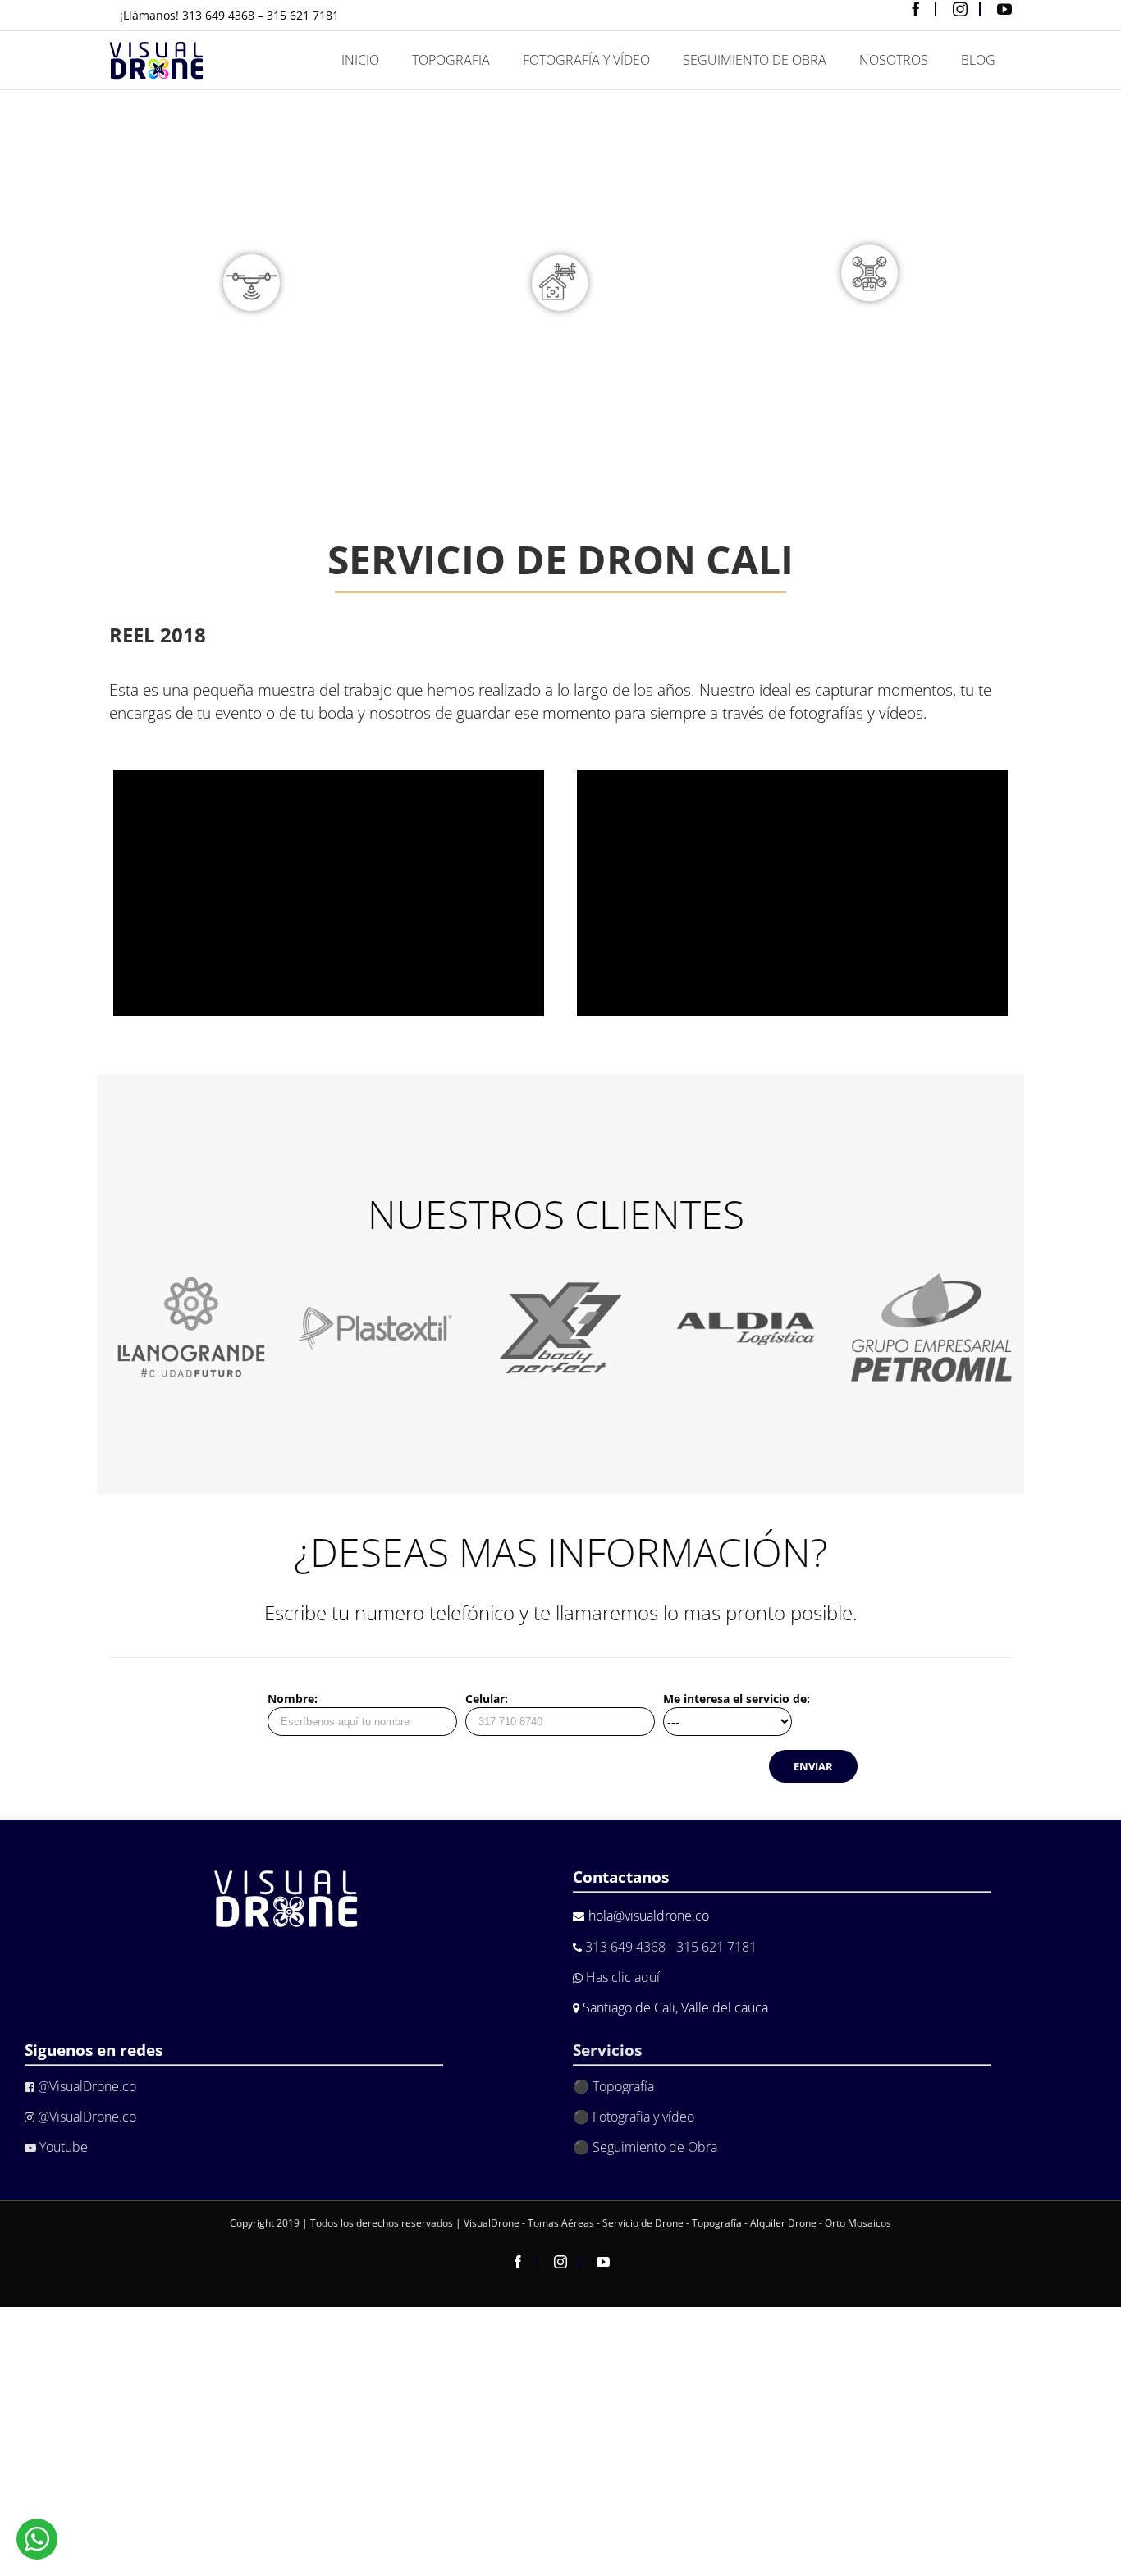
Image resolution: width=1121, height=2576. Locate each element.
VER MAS (251, 444)
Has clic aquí (621, 1977)
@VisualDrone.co (85, 2086)
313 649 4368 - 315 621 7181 (671, 1947)
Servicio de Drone (644, 2223)
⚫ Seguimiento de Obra (645, 2147)
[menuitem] (360, 60)
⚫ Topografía (613, 2086)
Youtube (62, 2147)
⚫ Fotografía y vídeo (634, 2117)
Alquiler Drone (783, 2223)
